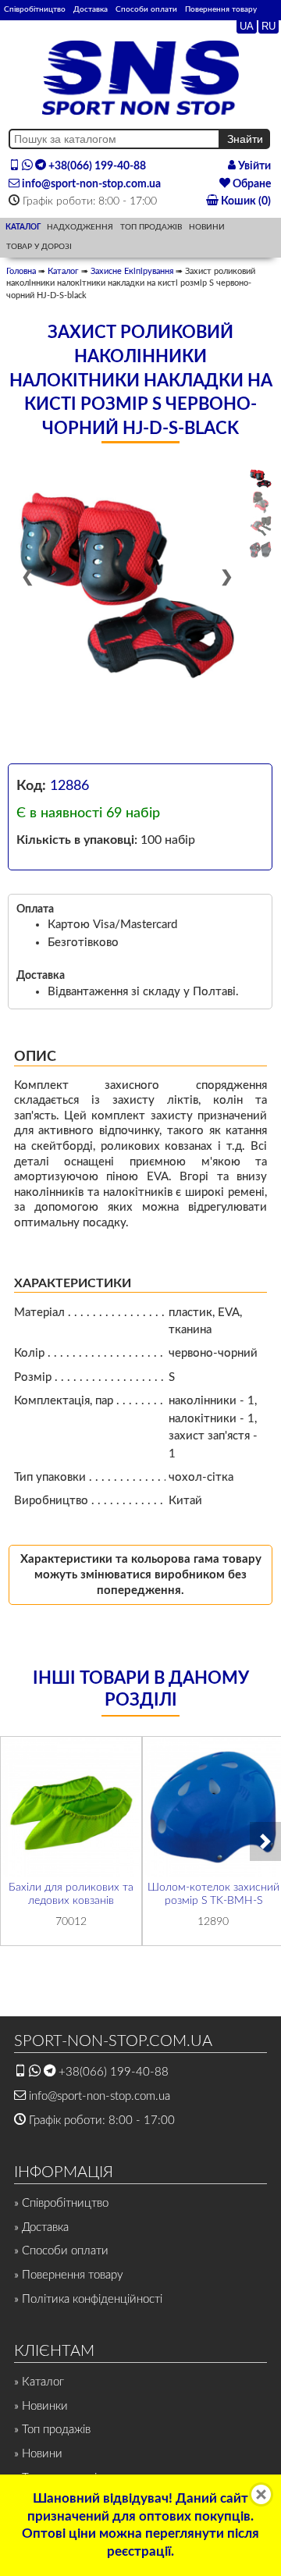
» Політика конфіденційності (88, 2299)
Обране (251, 184)
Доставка (91, 9)
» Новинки (41, 2406)
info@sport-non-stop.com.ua (90, 184)
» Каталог (39, 2382)
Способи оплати (146, 9)
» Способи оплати (61, 2251)
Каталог (63, 271)
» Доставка (41, 2227)
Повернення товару (221, 9)
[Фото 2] (261, 502)
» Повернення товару (69, 2275)
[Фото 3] (261, 526)
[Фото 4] (261, 550)
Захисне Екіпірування (132, 271)
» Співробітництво (61, 2203)
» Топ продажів (52, 2430)
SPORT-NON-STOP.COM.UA (113, 2041)
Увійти (253, 166)
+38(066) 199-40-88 (96, 166)
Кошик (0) (245, 201)
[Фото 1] (261, 479)
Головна (21, 271)
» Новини (38, 2454)
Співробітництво (35, 9)
